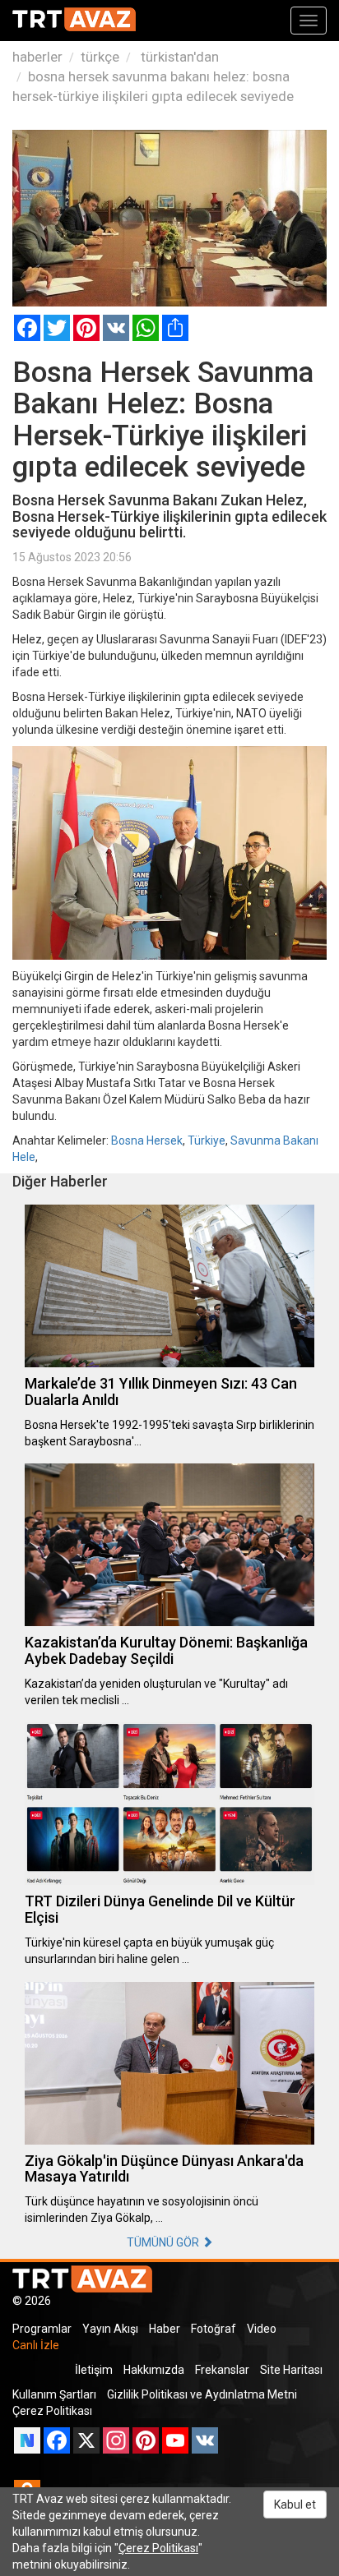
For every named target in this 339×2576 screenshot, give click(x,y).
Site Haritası (291, 2370)
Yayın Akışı (110, 2329)
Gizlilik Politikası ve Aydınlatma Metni (202, 2394)
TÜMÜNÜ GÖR (164, 2242)
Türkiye (207, 1141)
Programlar (42, 2329)
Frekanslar (222, 2370)
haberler (37, 57)
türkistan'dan (178, 57)
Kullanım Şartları (54, 2394)
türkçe (100, 57)
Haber (165, 2329)
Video (262, 2329)
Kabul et (295, 2505)
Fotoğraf (214, 2329)
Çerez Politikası (52, 2411)
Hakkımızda (154, 2370)
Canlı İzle (36, 2345)
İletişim (94, 2370)
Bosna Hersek (147, 1141)
